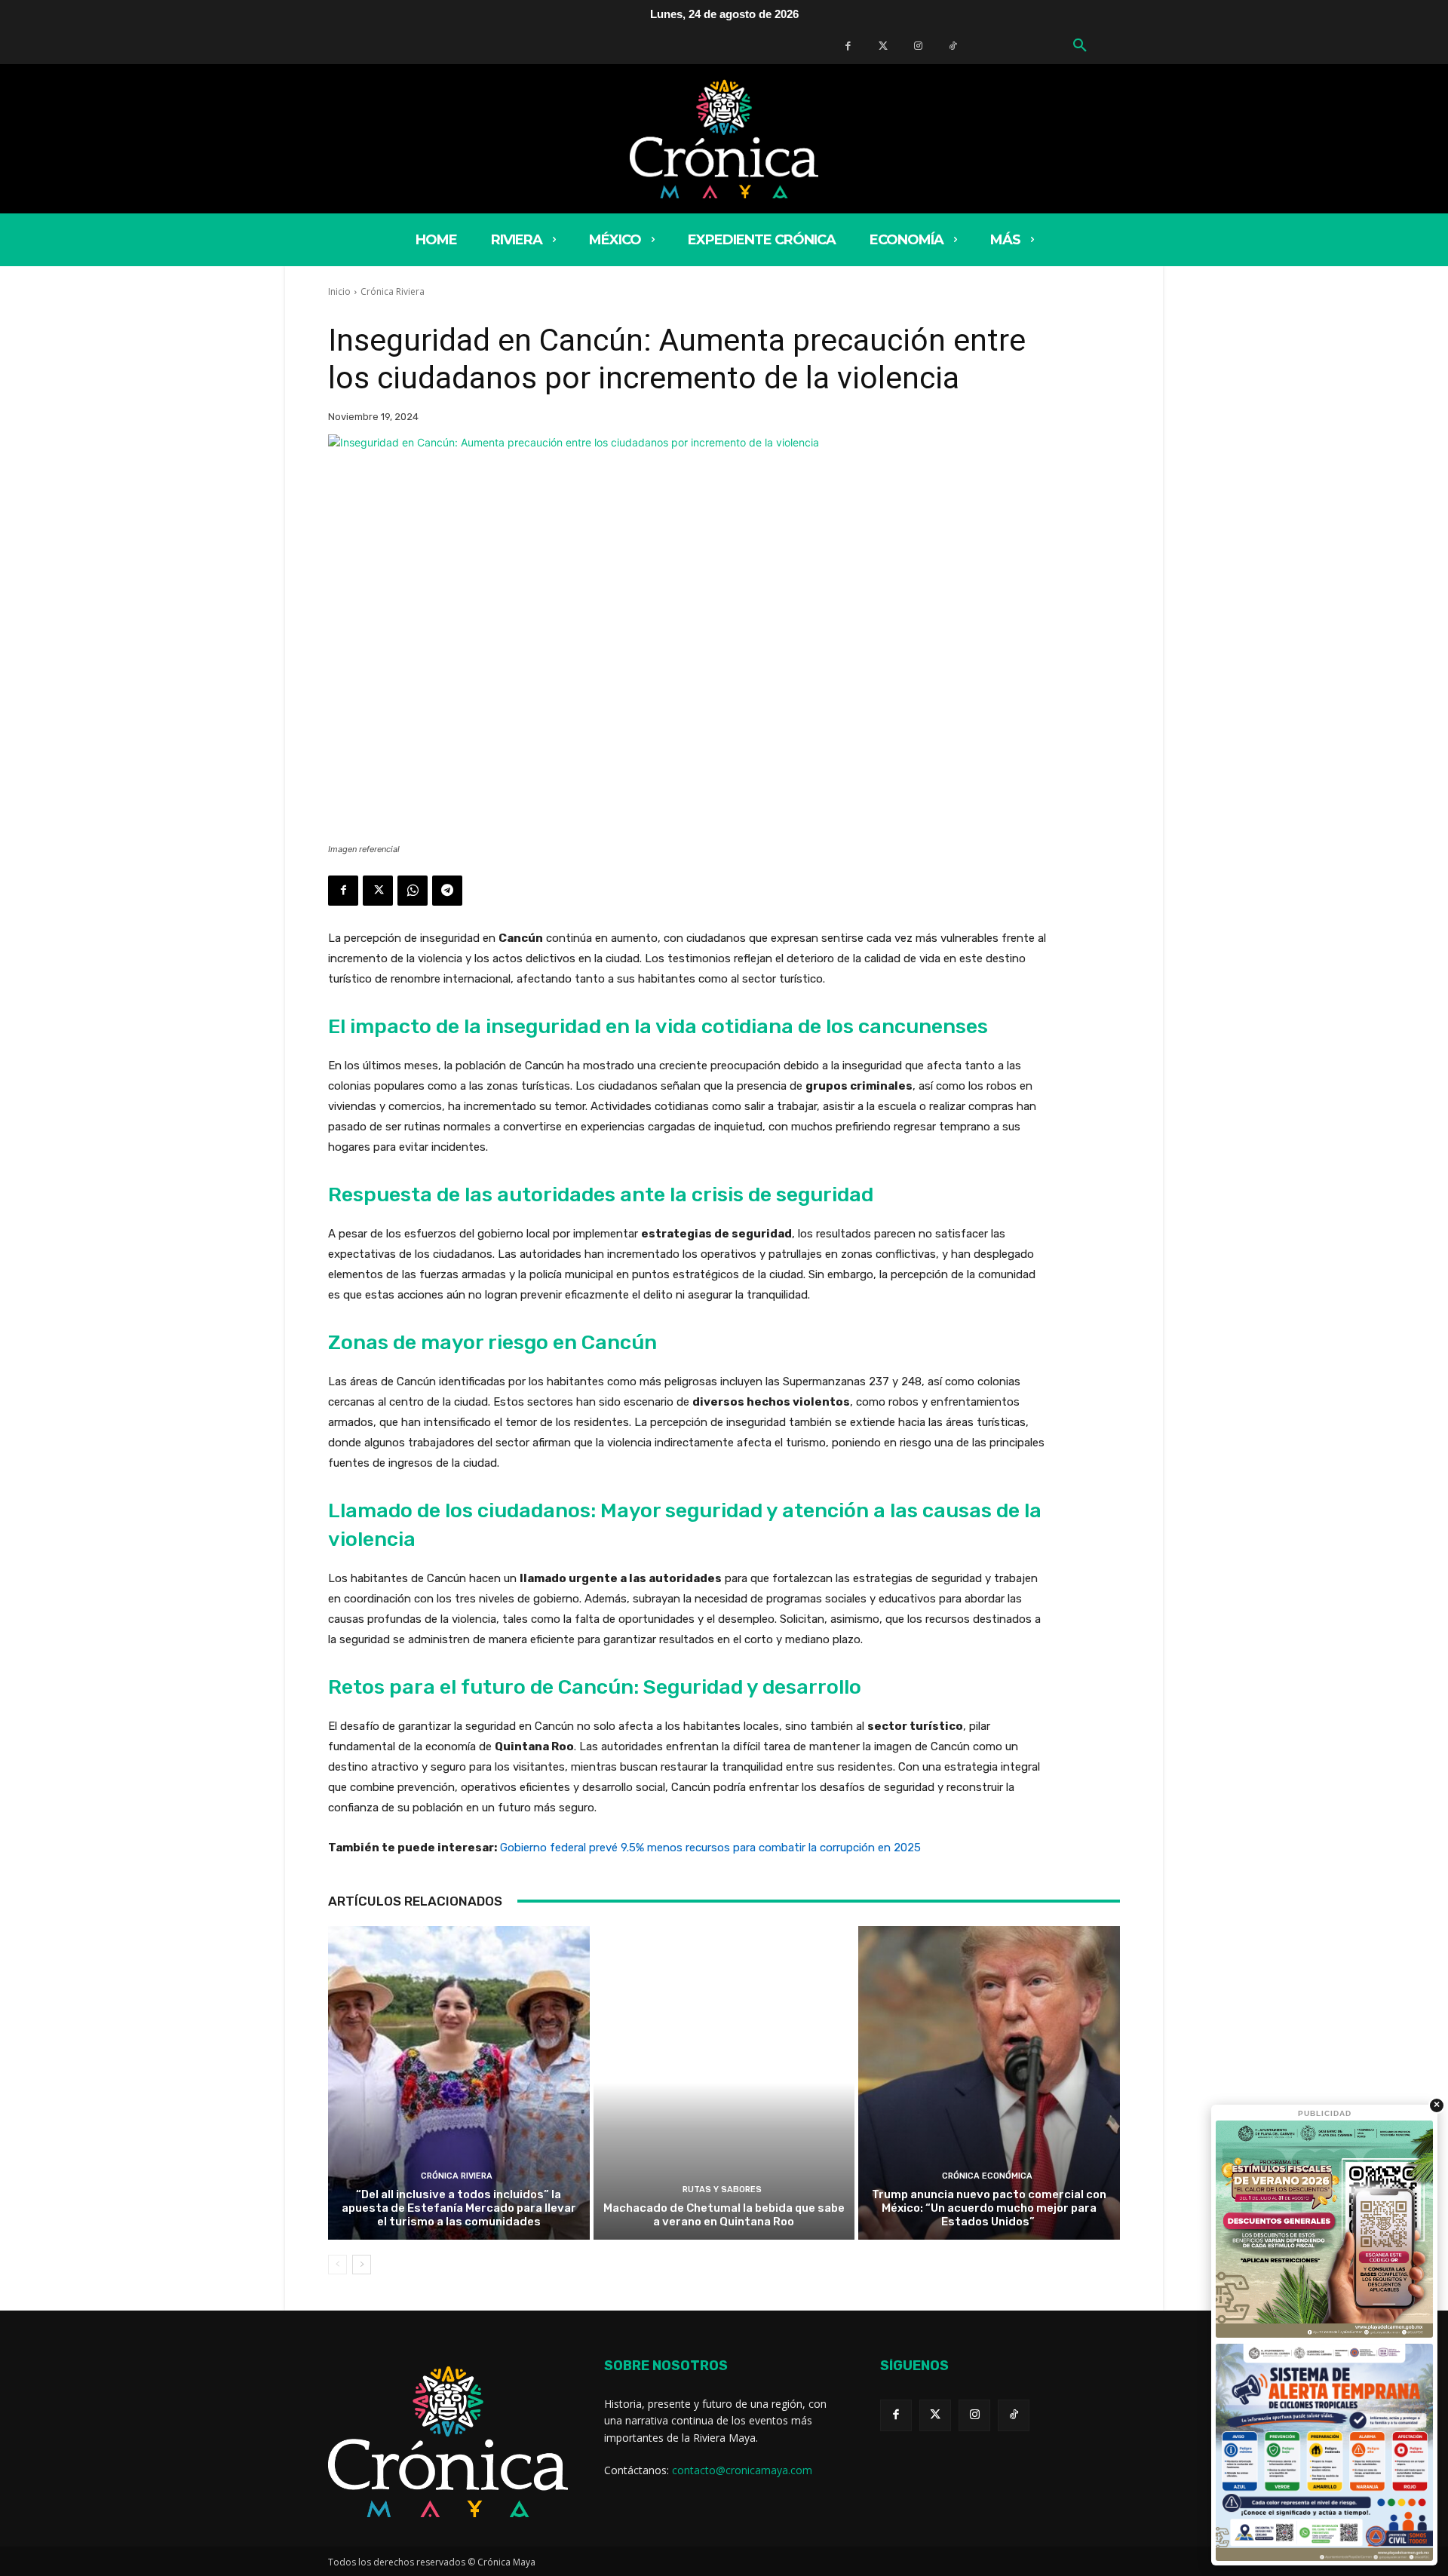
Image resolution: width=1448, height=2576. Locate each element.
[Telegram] (447, 891)
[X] (378, 891)
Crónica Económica (987, 2176)
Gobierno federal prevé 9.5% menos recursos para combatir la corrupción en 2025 (710, 1848)
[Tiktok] (1014, 2415)
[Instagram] (974, 2415)
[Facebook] (848, 46)
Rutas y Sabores (722, 2190)
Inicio (339, 291)
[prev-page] (337, 2265)
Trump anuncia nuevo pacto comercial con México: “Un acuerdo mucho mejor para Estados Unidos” (989, 2208)
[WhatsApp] (413, 891)
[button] (1080, 46)
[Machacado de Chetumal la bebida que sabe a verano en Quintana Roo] (724, 2083)
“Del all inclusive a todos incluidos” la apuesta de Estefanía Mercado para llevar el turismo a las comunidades (459, 2208)
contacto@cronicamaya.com (742, 2470)
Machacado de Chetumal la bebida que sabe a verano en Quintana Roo (724, 2215)
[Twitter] (883, 46)
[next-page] (362, 2265)
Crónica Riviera (393, 291)
